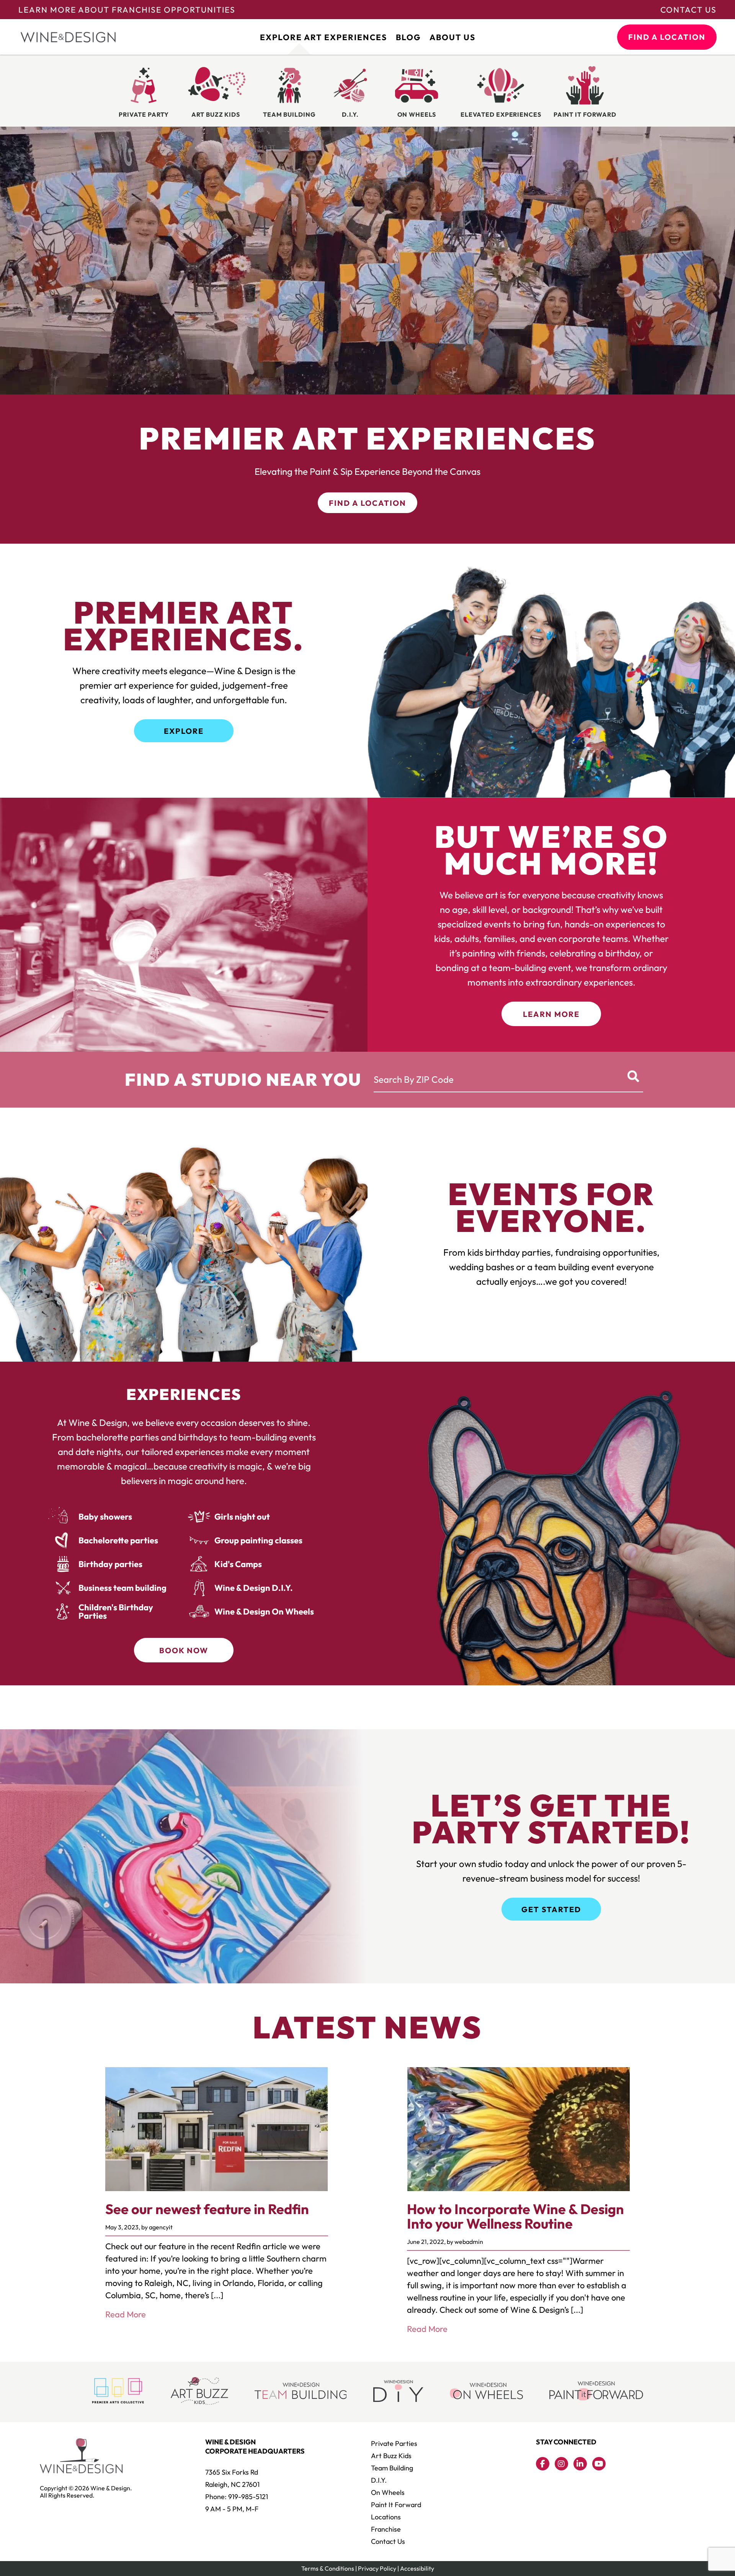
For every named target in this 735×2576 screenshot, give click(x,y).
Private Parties (394, 2443)
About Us (452, 37)
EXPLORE (184, 731)
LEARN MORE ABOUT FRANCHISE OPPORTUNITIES (127, 10)
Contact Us (688, 10)
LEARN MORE (551, 1014)
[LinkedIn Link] (580, 2464)
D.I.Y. (379, 2480)
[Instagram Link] (561, 2464)
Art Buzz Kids (391, 2456)
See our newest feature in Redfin (207, 2209)
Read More (126, 2314)
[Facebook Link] (543, 2464)
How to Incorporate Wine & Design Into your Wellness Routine (515, 2216)
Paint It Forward (396, 2505)
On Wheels (388, 2492)
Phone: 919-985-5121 (237, 2497)
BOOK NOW (184, 1650)
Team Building (392, 2468)
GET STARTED (551, 1909)
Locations (386, 2517)
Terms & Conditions (328, 2568)
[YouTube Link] (599, 2464)
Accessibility (417, 2568)
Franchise (386, 2529)
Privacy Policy (377, 2568)
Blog (408, 37)
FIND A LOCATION (667, 37)
